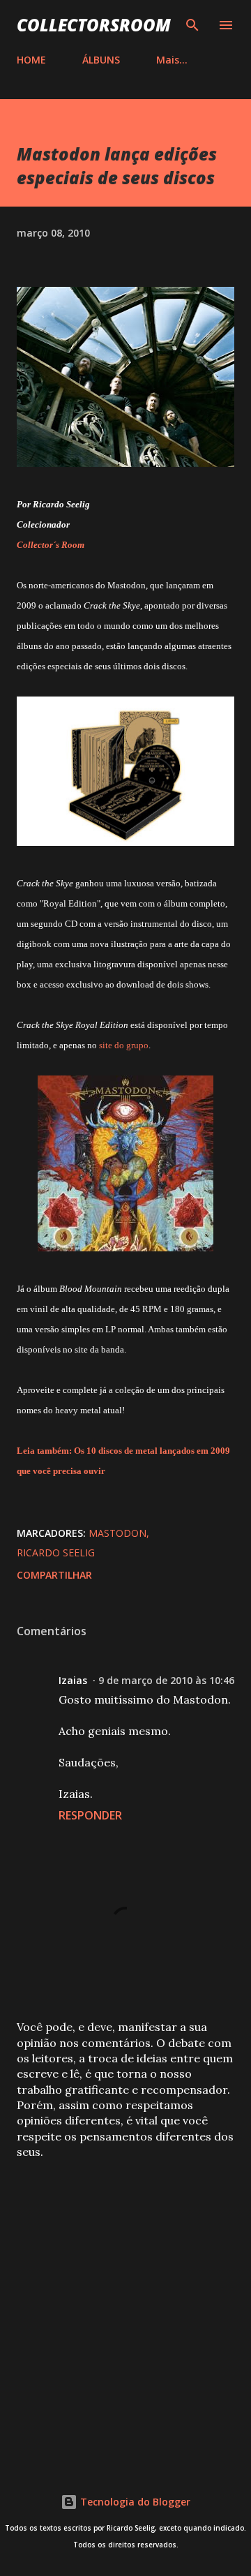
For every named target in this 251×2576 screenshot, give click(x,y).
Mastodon (117, 1533)
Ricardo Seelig (56, 1553)
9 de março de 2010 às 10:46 (166, 1680)
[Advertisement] (125, 2308)
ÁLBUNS (101, 60)
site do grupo (124, 1045)
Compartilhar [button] (54, 1575)
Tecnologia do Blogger (134, 2502)
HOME (31, 60)
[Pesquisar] (192, 25)
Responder (90, 1815)
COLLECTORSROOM (94, 25)
